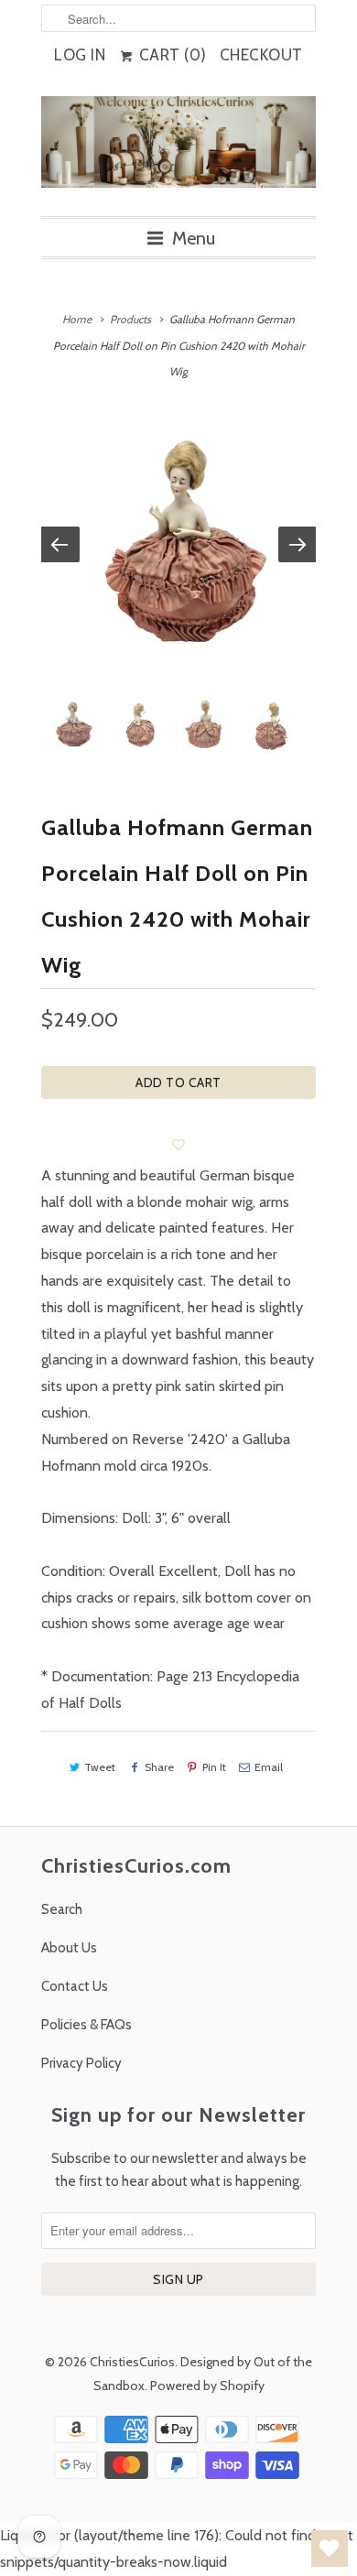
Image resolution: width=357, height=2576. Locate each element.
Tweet (100, 1767)
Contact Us (75, 1986)
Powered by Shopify (207, 2386)
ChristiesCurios (132, 2362)
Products (130, 319)
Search (62, 1909)
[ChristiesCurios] (178, 149)
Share (159, 1767)
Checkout (261, 55)
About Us (69, 1948)
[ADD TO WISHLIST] (178, 1145)
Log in (80, 55)
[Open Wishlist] (330, 2549)
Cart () (171, 55)
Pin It (214, 1767)
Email (269, 1767)
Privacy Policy (81, 2063)
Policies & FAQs (87, 2025)
